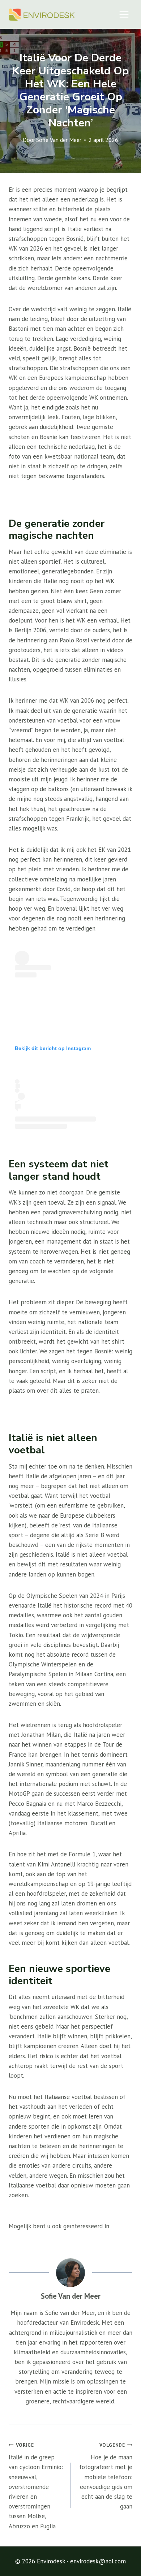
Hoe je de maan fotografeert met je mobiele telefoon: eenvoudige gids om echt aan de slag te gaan (106, 2476)
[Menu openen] (124, 14)
